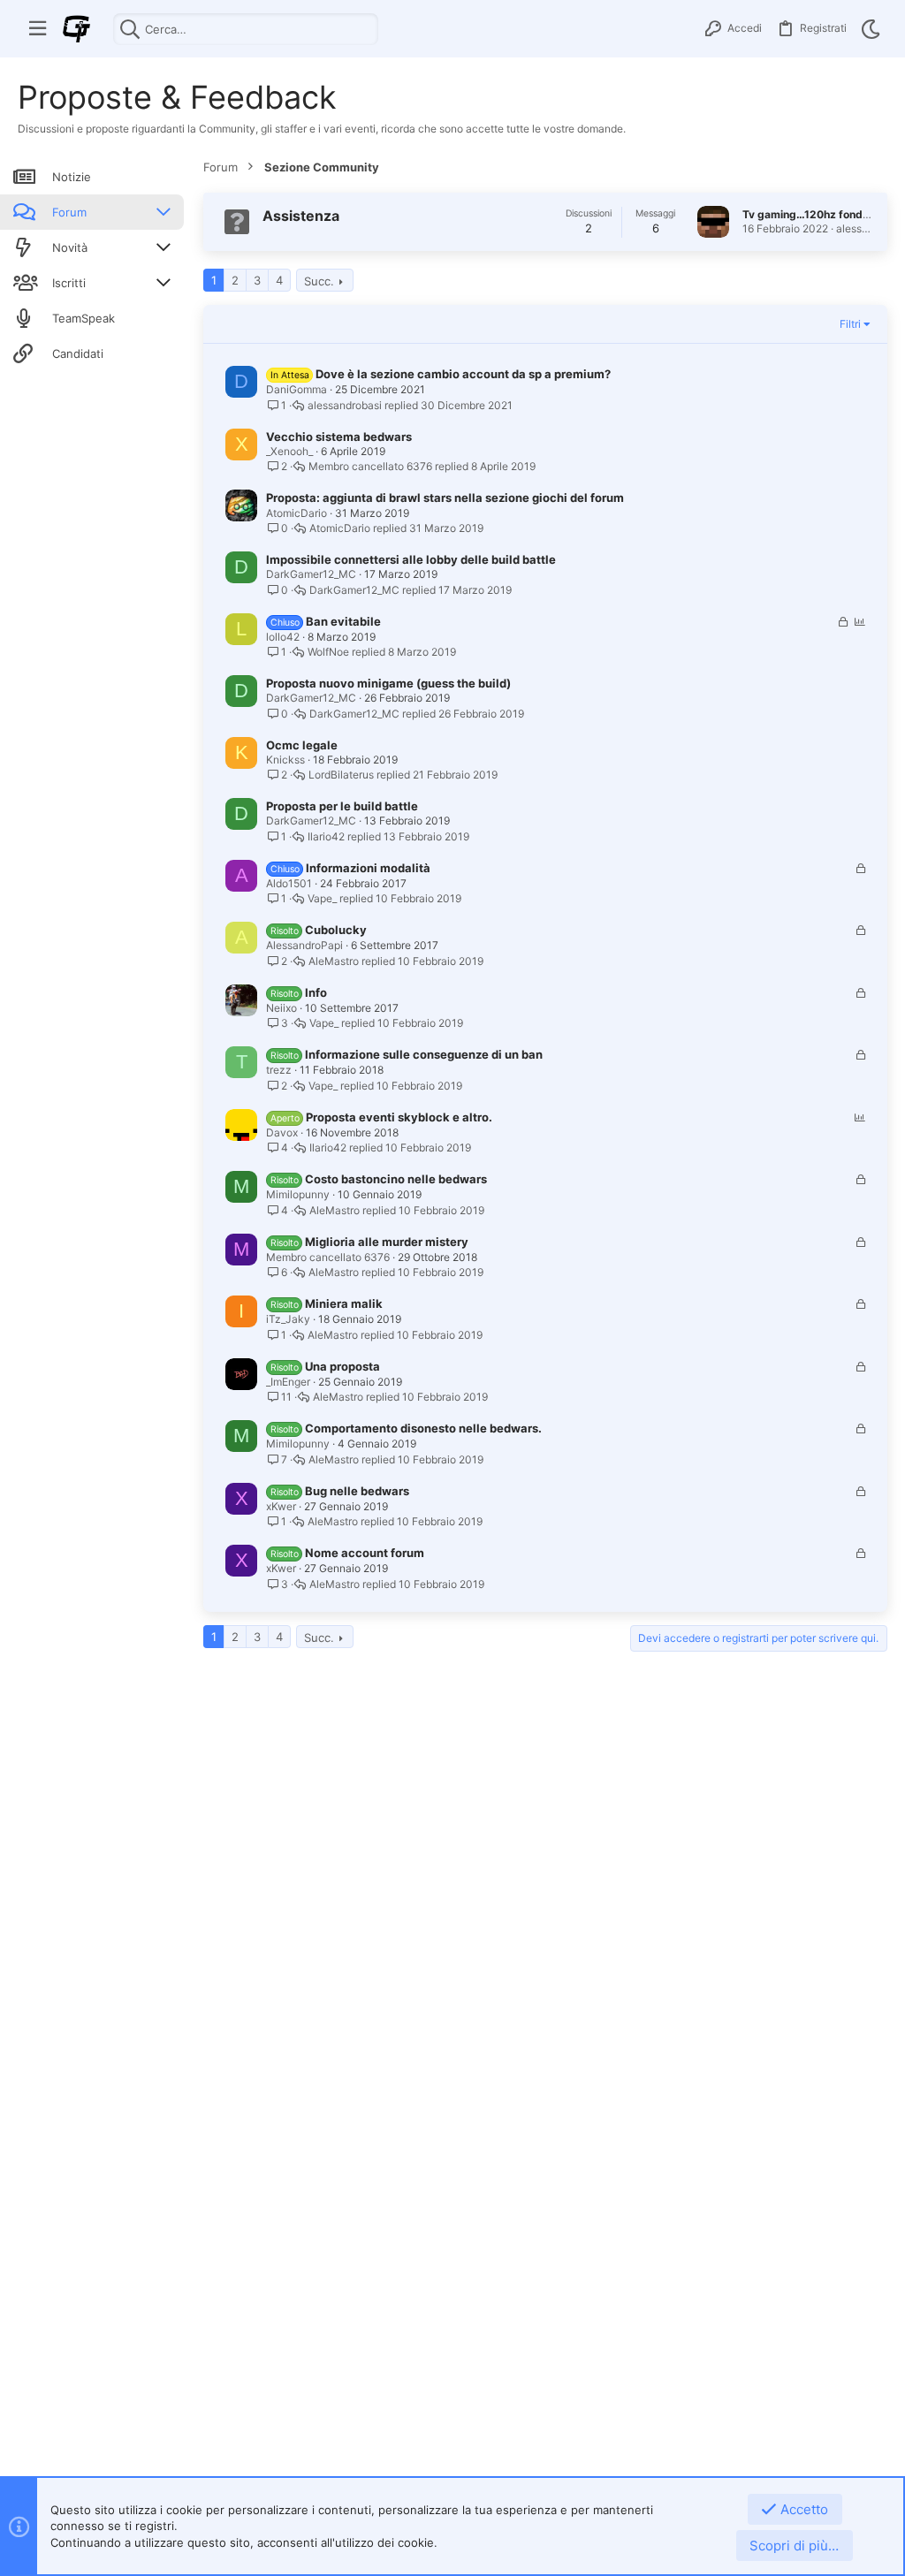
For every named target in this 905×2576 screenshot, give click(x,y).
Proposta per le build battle (342, 806)
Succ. (319, 281)
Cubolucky (336, 930)
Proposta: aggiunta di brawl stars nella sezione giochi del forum (445, 498)
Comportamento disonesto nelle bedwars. (423, 1428)
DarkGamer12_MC (311, 574)
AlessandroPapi (304, 945)
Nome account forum (365, 1553)
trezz (279, 1070)
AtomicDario (297, 513)
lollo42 (283, 637)
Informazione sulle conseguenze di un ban (424, 1054)
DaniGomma (297, 389)
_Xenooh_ (289, 451)
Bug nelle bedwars (357, 1491)
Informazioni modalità (368, 868)
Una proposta (342, 1366)
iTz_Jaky (288, 1319)
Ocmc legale (302, 745)
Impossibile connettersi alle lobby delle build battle (411, 559)
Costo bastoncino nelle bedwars (396, 1179)
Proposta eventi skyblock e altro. (399, 1117)
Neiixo (281, 1008)
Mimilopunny (298, 1194)
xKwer (281, 1506)
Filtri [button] (850, 324)
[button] (38, 29)
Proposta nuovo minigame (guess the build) (388, 683)
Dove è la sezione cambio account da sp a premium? (463, 374)
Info (316, 992)
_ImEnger (288, 1382)
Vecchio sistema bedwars (339, 437)
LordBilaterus (341, 775)
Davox (282, 1132)
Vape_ (322, 899)
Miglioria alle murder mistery (387, 1242)
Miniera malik (344, 1303)
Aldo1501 (289, 883)
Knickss (285, 760)
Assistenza (301, 216)
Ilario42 (326, 837)
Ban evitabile (343, 621)
